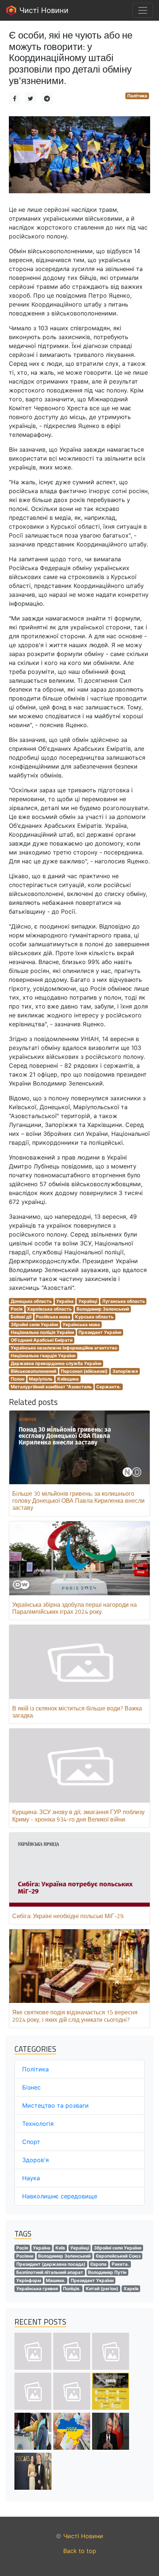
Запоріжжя (125, 1371)
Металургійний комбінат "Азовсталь (51, 1387)
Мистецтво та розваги (55, 2105)
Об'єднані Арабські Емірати (42, 1340)
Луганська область (124, 1301)
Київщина (68, 1379)
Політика (137, 96)
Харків (131, 2289)
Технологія (38, 2124)
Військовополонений (33, 1371)
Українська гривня (37, 2289)
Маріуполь (41, 1379)
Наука (31, 2178)
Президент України (100, 1332)
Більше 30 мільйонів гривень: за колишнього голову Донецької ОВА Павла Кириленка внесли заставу (78, 1501)
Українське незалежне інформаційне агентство (64, 1348)
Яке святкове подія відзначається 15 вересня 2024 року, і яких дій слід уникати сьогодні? (75, 2016)
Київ (60, 2248)
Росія (17, 1309)
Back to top (80, 2551)
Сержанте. (109, 1387)
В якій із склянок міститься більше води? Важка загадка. (77, 1712)
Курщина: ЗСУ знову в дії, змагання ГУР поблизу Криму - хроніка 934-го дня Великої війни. (78, 1815)
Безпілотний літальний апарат (50, 2272)
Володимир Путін (107, 2272)
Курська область (94, 1317)
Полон (18, 1379)
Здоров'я (35, 2160)
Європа (98, 2264)
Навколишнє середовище (60, 2196)
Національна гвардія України (43, 1356)
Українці (88, 1301)
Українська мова (81, 1324)
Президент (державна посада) (51, 2264)
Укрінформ (29, 2280)
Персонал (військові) (84, 1371)
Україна (65, 1301)
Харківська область (49, 1309)
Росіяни (25, 2256)
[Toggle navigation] (143, 10)
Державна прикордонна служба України (56, 1363)
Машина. (56, 2280)
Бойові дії (21, 1317)
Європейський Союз (118, 2256)
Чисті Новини (43, 10)
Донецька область (31, 1301)
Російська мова (53, 1317)
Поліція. (72, 2289)
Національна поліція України (42, 1332)
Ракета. (120, 2264)
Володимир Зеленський (103, 1309)
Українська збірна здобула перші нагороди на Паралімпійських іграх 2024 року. (75, 1608)
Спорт (31, 2142)
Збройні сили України (34, 1324)
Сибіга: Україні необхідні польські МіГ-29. (68, 1916)
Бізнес (31, 2087)
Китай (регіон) (102, 2289)
